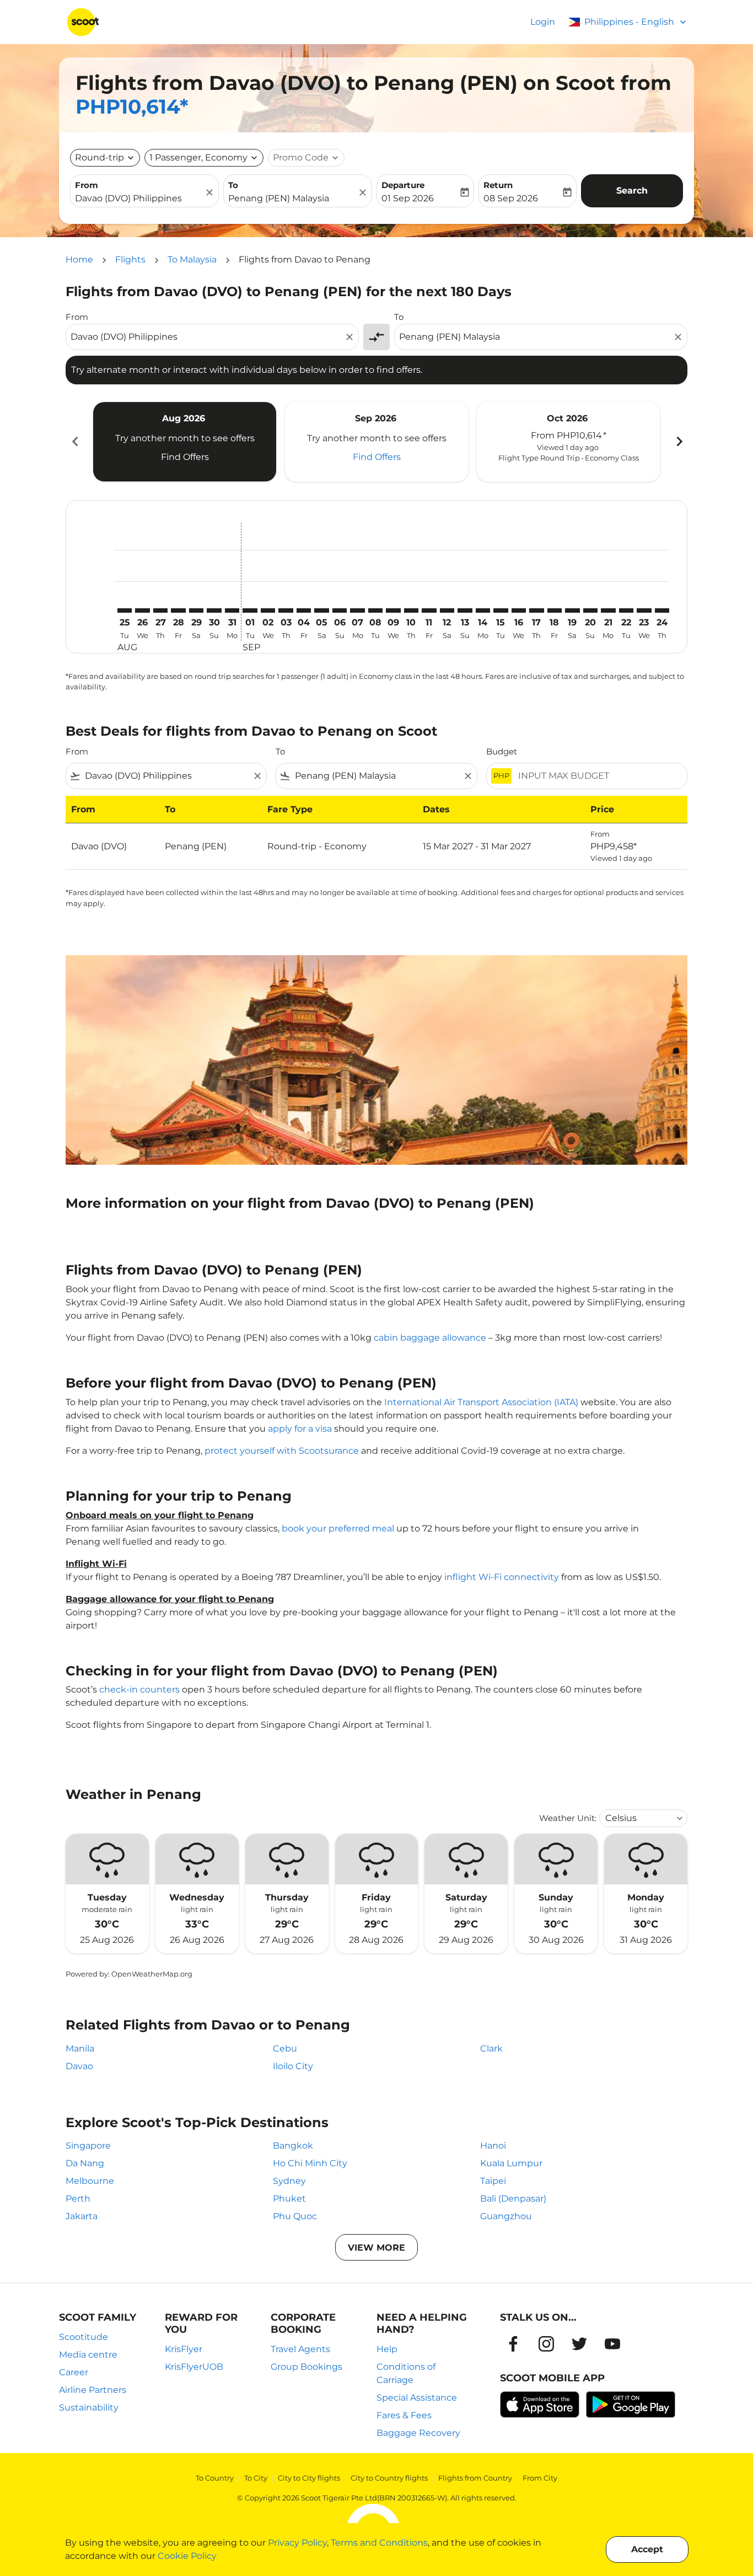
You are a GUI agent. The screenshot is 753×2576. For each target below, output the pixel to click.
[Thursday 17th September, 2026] (536, 610)
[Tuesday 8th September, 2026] (375, 610)
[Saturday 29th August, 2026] (196, 610)
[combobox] (139, 199)
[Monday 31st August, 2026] (232, 610)
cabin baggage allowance (430, 1338)
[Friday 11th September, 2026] (429, 610)
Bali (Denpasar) (513, 2199)
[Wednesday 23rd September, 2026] (644, 610)
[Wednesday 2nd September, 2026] (268, 610)
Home (79, 259)
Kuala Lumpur (511, 2163)
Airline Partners (93, 2390)
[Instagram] (546, 2344)
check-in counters (139, 1689)
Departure (403, 185)
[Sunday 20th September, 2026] (590, 610)
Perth (78, 2199)
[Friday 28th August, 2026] (178, 610)
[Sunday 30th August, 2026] (214, 610)
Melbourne (90, 2181)
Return (498, 185)
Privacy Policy (297, 2543)
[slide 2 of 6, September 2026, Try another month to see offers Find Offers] (376, 442)
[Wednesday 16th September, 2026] (519, 610)
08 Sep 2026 (511, 198)
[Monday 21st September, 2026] (608, 610)
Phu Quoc (295, 2216)
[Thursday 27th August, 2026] (160, 610)
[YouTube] (612, 2344)
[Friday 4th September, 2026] (304, 610)
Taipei (493, 2181)
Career (74, 2372)
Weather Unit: (568, 1818)
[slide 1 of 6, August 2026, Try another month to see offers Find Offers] (185, 442)
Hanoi (493, 2146)
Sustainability (89, 2408)
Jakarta (82, 2216)
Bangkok (293, 2146)
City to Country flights (389, 2478)
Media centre (88, 2355)
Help (387, 2349)
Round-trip (99, 157)
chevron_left (74, 441)
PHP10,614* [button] (132, 106)
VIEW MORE (376, 2248)
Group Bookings (306, 2367)
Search (632, 191)
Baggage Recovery (418, 2433)
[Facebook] (513, 2344)
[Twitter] (579, 2344)
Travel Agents (300, 2349)
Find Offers (185, 457)
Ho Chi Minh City (310, 2163)
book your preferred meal (338, 1528)
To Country (215, 2478)
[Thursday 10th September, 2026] (411, 610)
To (233, 185)
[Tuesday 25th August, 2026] (125, 610)
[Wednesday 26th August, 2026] (142, 610)
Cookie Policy (187, 2556)
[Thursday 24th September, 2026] (662, 610)
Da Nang (85, 2163)
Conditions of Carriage (406, 2373)
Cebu (285, 2049)
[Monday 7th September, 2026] (357, 610)
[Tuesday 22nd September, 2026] (626, 610)
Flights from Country (475, 2478)
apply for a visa (300, 1429)
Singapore (88, 2146)
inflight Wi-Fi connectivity (502, 1577)
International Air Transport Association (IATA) (481, 1402)
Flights (130, 259)
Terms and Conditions (379, 2543)
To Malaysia (192, 259)
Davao (79, 2066)
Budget (502, 751)
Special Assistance (417, 2398)
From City (540, 2478)
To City (256, 2478)
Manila (80, 2049)
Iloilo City (293, 2066)
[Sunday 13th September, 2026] (465, 610)
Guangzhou (506, 2216)
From (87, 185)
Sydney (289, 2181)
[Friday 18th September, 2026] (555, 610)
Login (543, 22)
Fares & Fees (404, 2415)
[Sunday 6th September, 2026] (340, 610)
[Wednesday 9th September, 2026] (393, 610)
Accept (647, 2549)
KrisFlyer (184, 2349)
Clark (491, 2049)
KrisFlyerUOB (194, 2367)
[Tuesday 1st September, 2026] (250, 610)
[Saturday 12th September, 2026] (447, 610)
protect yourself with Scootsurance (282, 1451)
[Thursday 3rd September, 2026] (286, 610)
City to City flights (309, 2478)
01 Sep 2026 (408, 198)
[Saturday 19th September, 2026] (572, 610)
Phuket (289, 2199)
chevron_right (679, 441)
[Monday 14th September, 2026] (483, 610)
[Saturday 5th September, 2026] (321, 610)
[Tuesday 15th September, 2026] (501, 610)
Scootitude (84, 2337)
